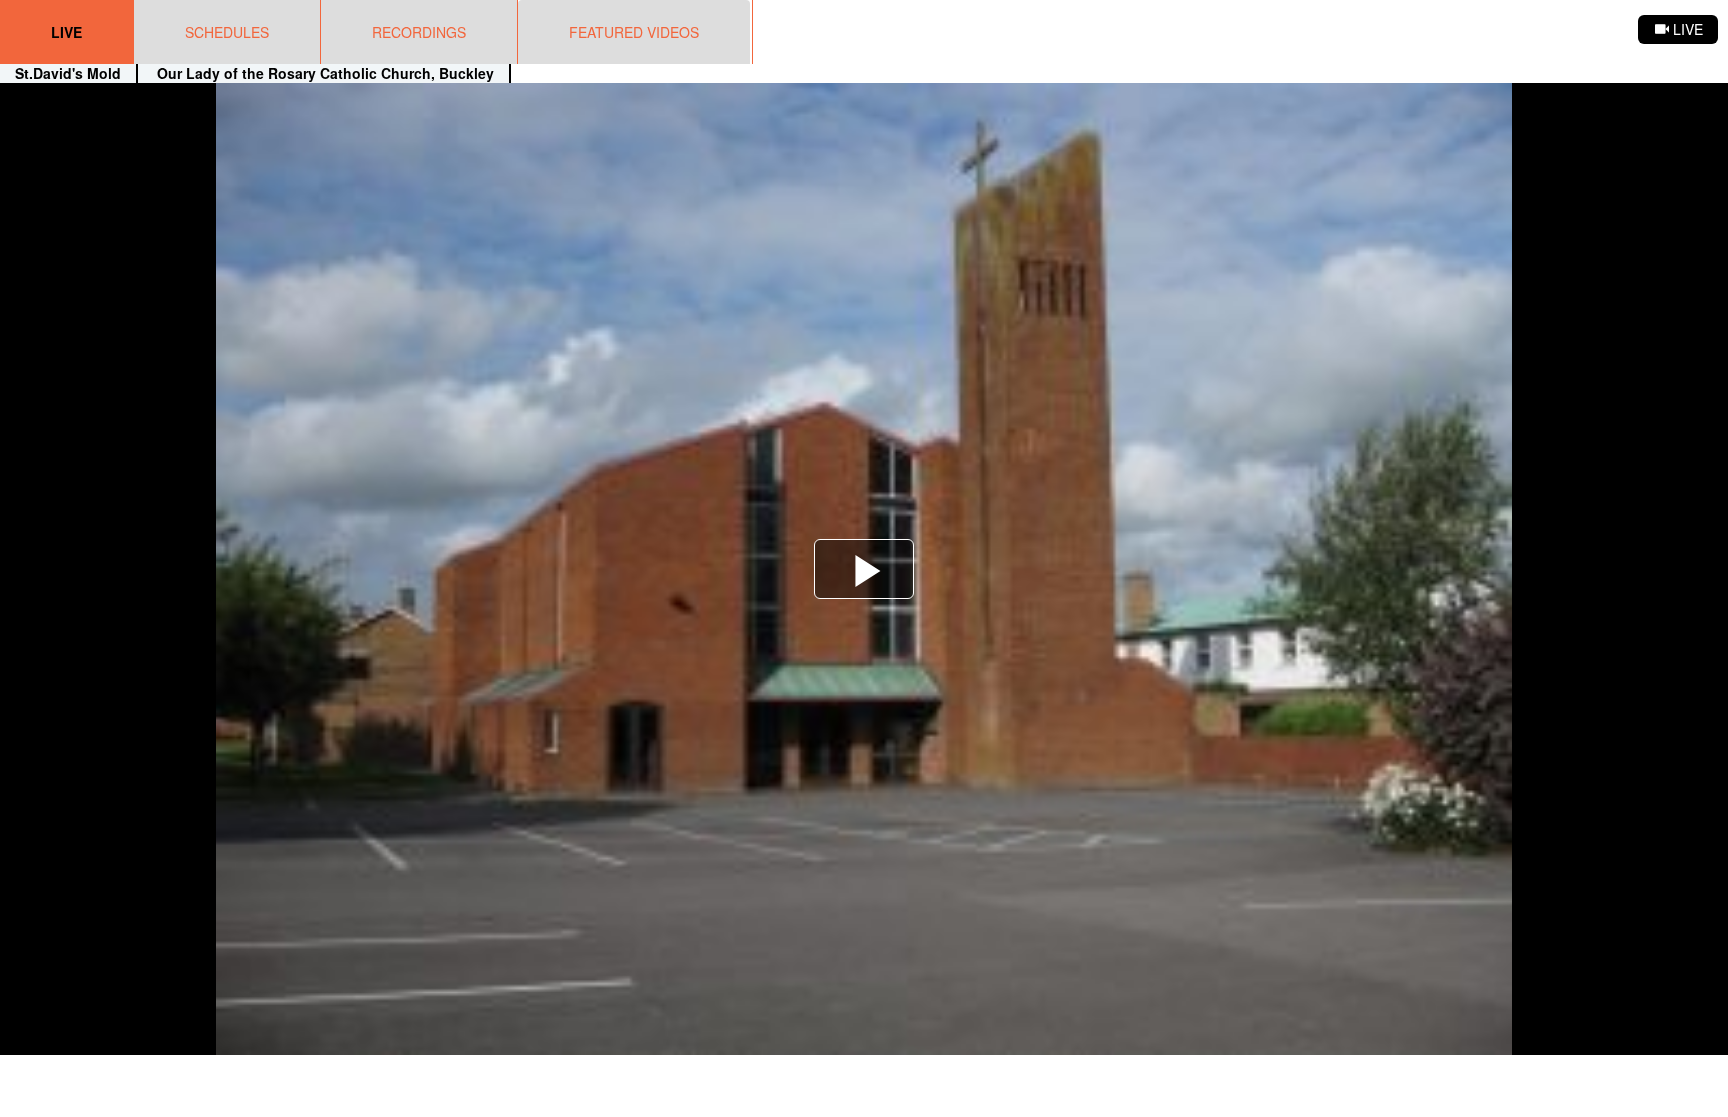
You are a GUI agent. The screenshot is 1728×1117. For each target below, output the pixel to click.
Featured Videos (634, 32)
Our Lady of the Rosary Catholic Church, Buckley (323, 73)
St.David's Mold (68, 73)
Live (66, 32)
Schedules (227, 32)
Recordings (419, 32)
